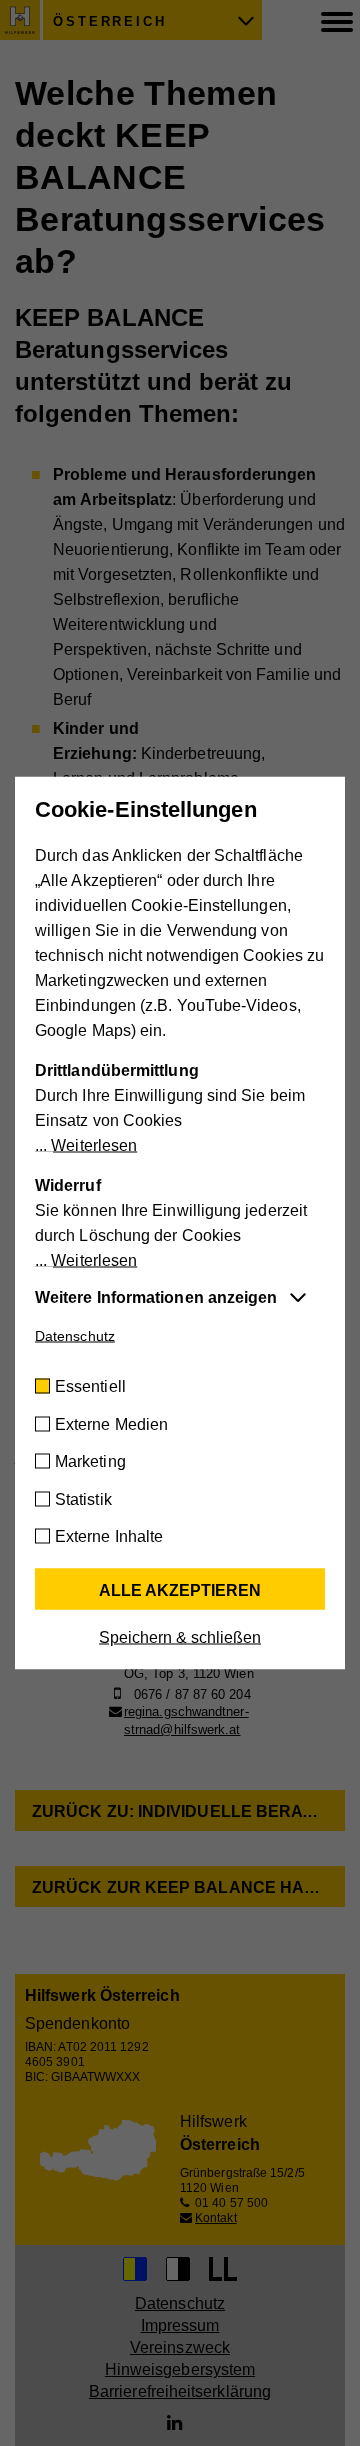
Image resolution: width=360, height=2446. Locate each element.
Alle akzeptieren (180, 1590)
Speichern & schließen (180, 1637)
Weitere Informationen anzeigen (156, 1297)
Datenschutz (75, 1336)
